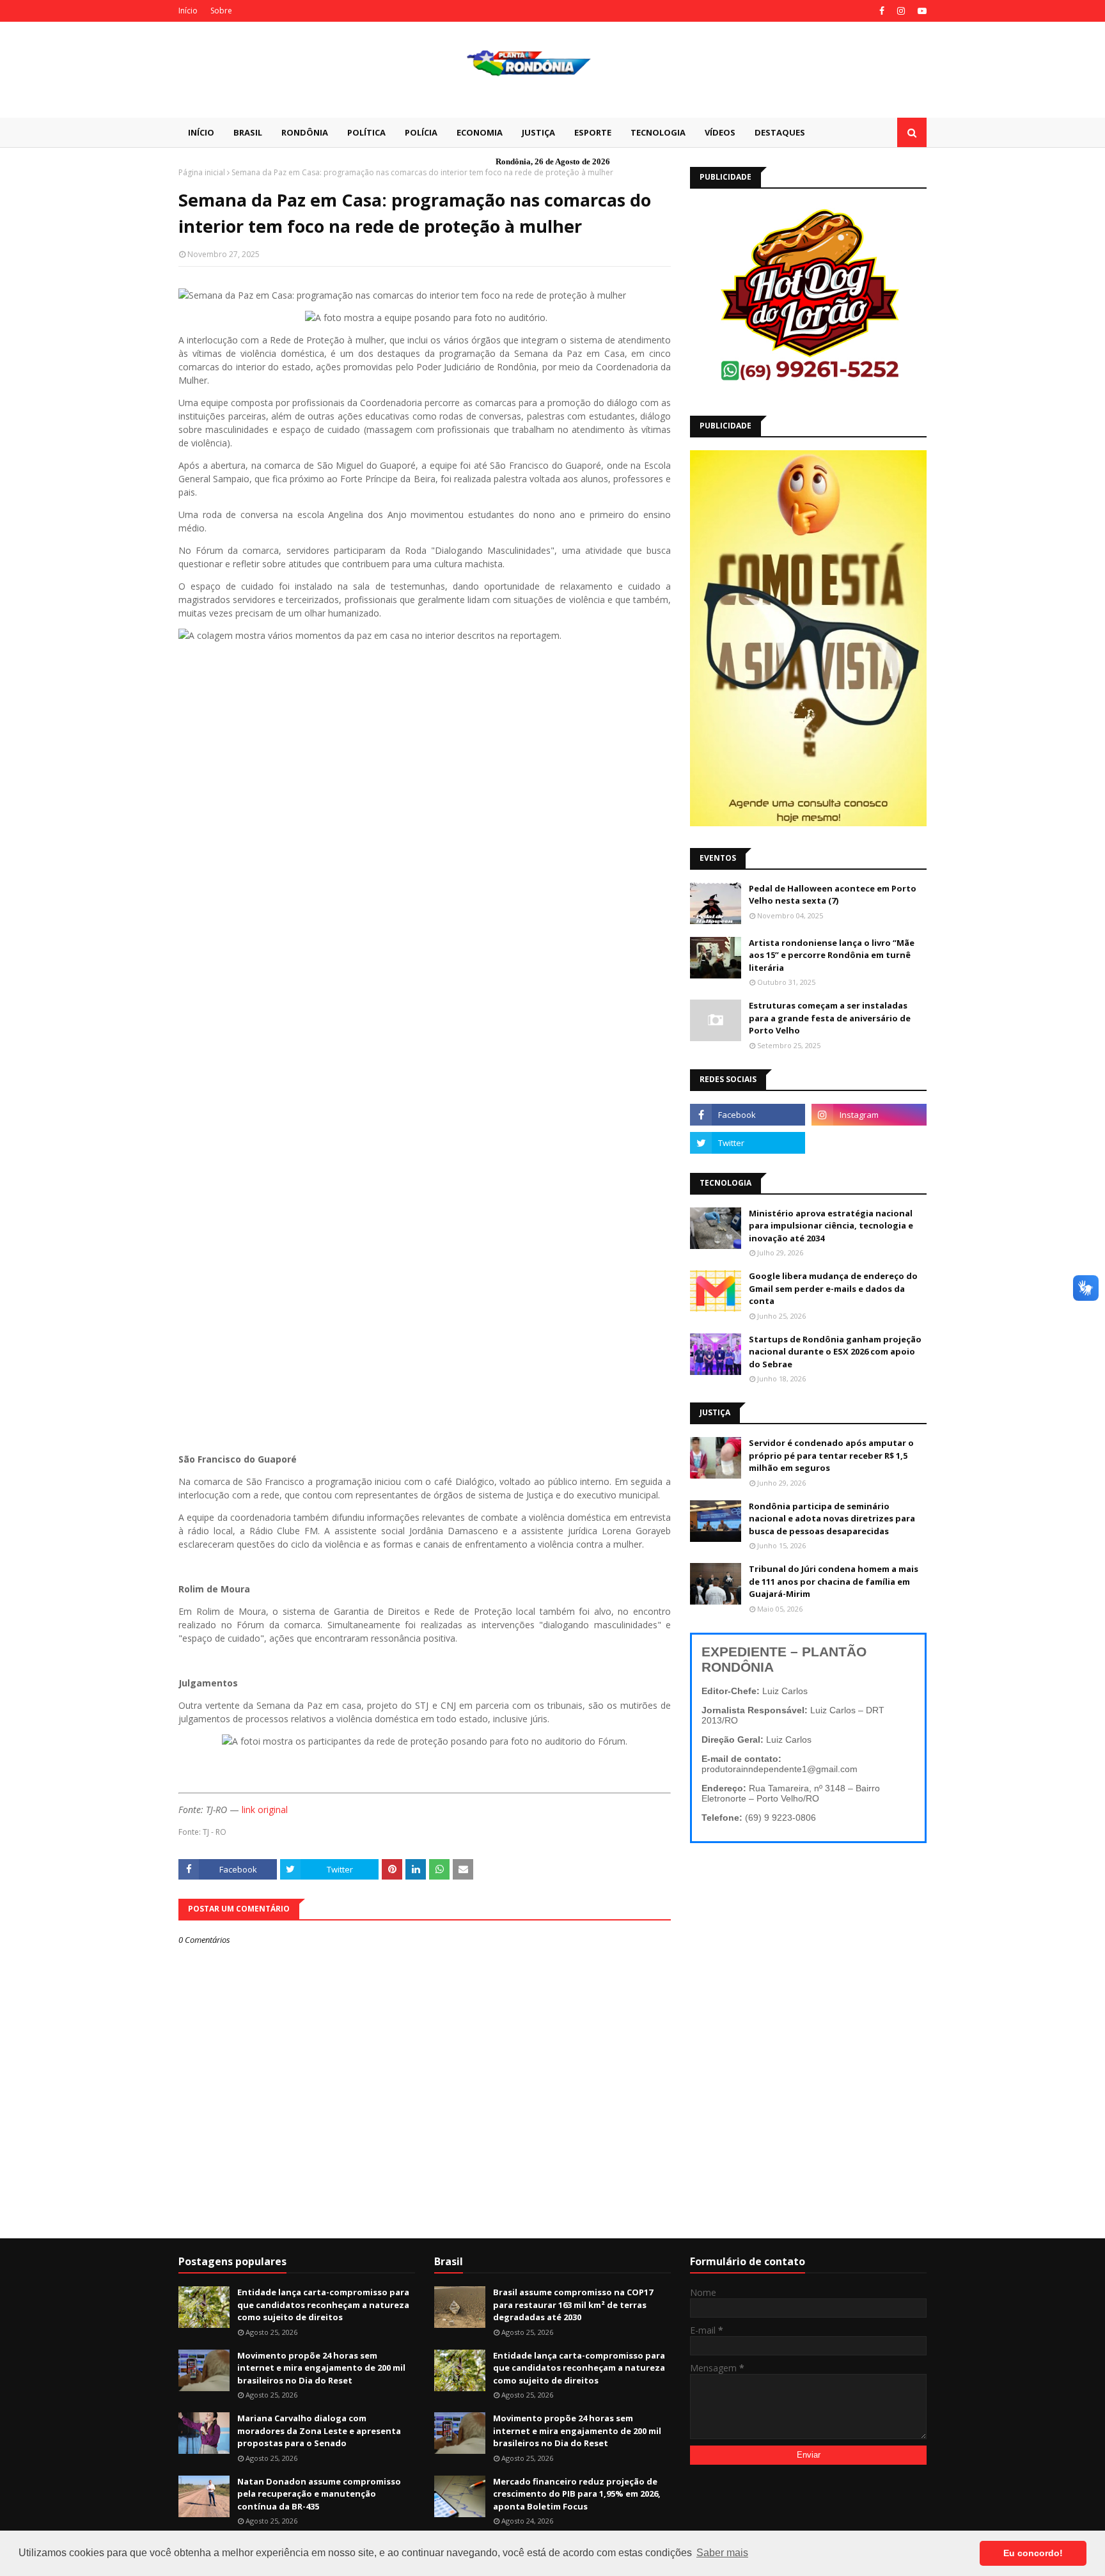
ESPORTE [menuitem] (593, 132)
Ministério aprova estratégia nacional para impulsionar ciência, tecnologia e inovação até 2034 (831, 1226)
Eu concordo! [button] (1033, 2553)
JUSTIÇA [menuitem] (538, 132)
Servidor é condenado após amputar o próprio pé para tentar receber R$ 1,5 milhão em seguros (831, 1455)
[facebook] (882, 11)
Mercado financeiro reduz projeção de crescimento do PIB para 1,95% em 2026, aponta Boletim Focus (577, 2494)
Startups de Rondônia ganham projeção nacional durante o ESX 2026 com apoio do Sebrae (835, 1352)
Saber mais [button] (722, 2553)
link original (265, 1810)
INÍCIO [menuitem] (201, 132)
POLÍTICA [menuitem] (366, 132)
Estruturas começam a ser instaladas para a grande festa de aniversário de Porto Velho (830, 1018)
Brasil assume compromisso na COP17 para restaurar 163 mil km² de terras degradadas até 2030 (573, 2305)
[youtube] (921, 11)
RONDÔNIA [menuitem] (305, 132)
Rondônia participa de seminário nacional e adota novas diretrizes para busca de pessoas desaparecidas (832, 1519)
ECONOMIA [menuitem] (480, 132)
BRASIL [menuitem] (248, 132)
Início (188, 11)
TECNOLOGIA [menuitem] (658, 132)
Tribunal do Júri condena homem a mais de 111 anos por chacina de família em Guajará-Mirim (834, 1581)
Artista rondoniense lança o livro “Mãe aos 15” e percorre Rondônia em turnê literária (832, 955)
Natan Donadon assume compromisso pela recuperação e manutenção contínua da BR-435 (319, 2494)
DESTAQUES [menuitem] (780, 132)
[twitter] (748, 1143)
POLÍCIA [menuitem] (421, 132)
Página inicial (202, 172)
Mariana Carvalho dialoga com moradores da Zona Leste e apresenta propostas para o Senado (319, 2431)
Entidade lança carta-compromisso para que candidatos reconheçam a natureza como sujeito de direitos (323, 2305)
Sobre (221, 11)
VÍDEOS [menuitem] (720, 132)
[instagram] (901, 11)
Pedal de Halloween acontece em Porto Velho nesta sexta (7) (833, 895)
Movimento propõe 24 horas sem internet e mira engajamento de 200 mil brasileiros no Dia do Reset (321, 2368)
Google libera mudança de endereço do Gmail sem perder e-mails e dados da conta (833, 1288)
